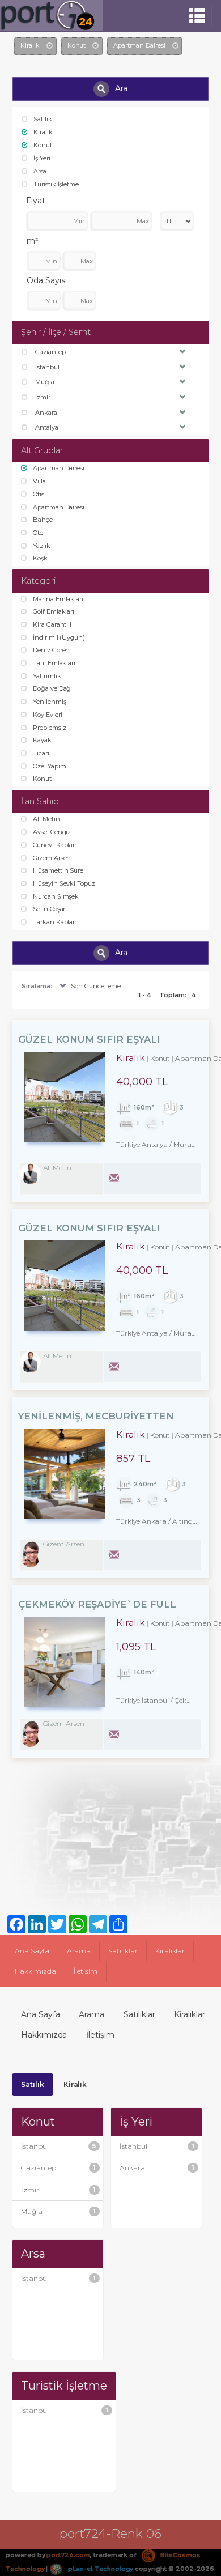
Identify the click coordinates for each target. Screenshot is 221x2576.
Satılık (33, 2084)
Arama (79, 1951)
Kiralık (75, 2084)
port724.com (68, 2555)
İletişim (86, 1971)
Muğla (58, 2211)
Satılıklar (123, 1951)
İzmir (58, 2190)
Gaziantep (58, 2168)
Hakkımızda (35, 1971)
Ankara (157, 2168)
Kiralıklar (170, 1951)
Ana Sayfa (32, 1951)
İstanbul (58, 2146)
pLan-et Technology (100, 2569)
